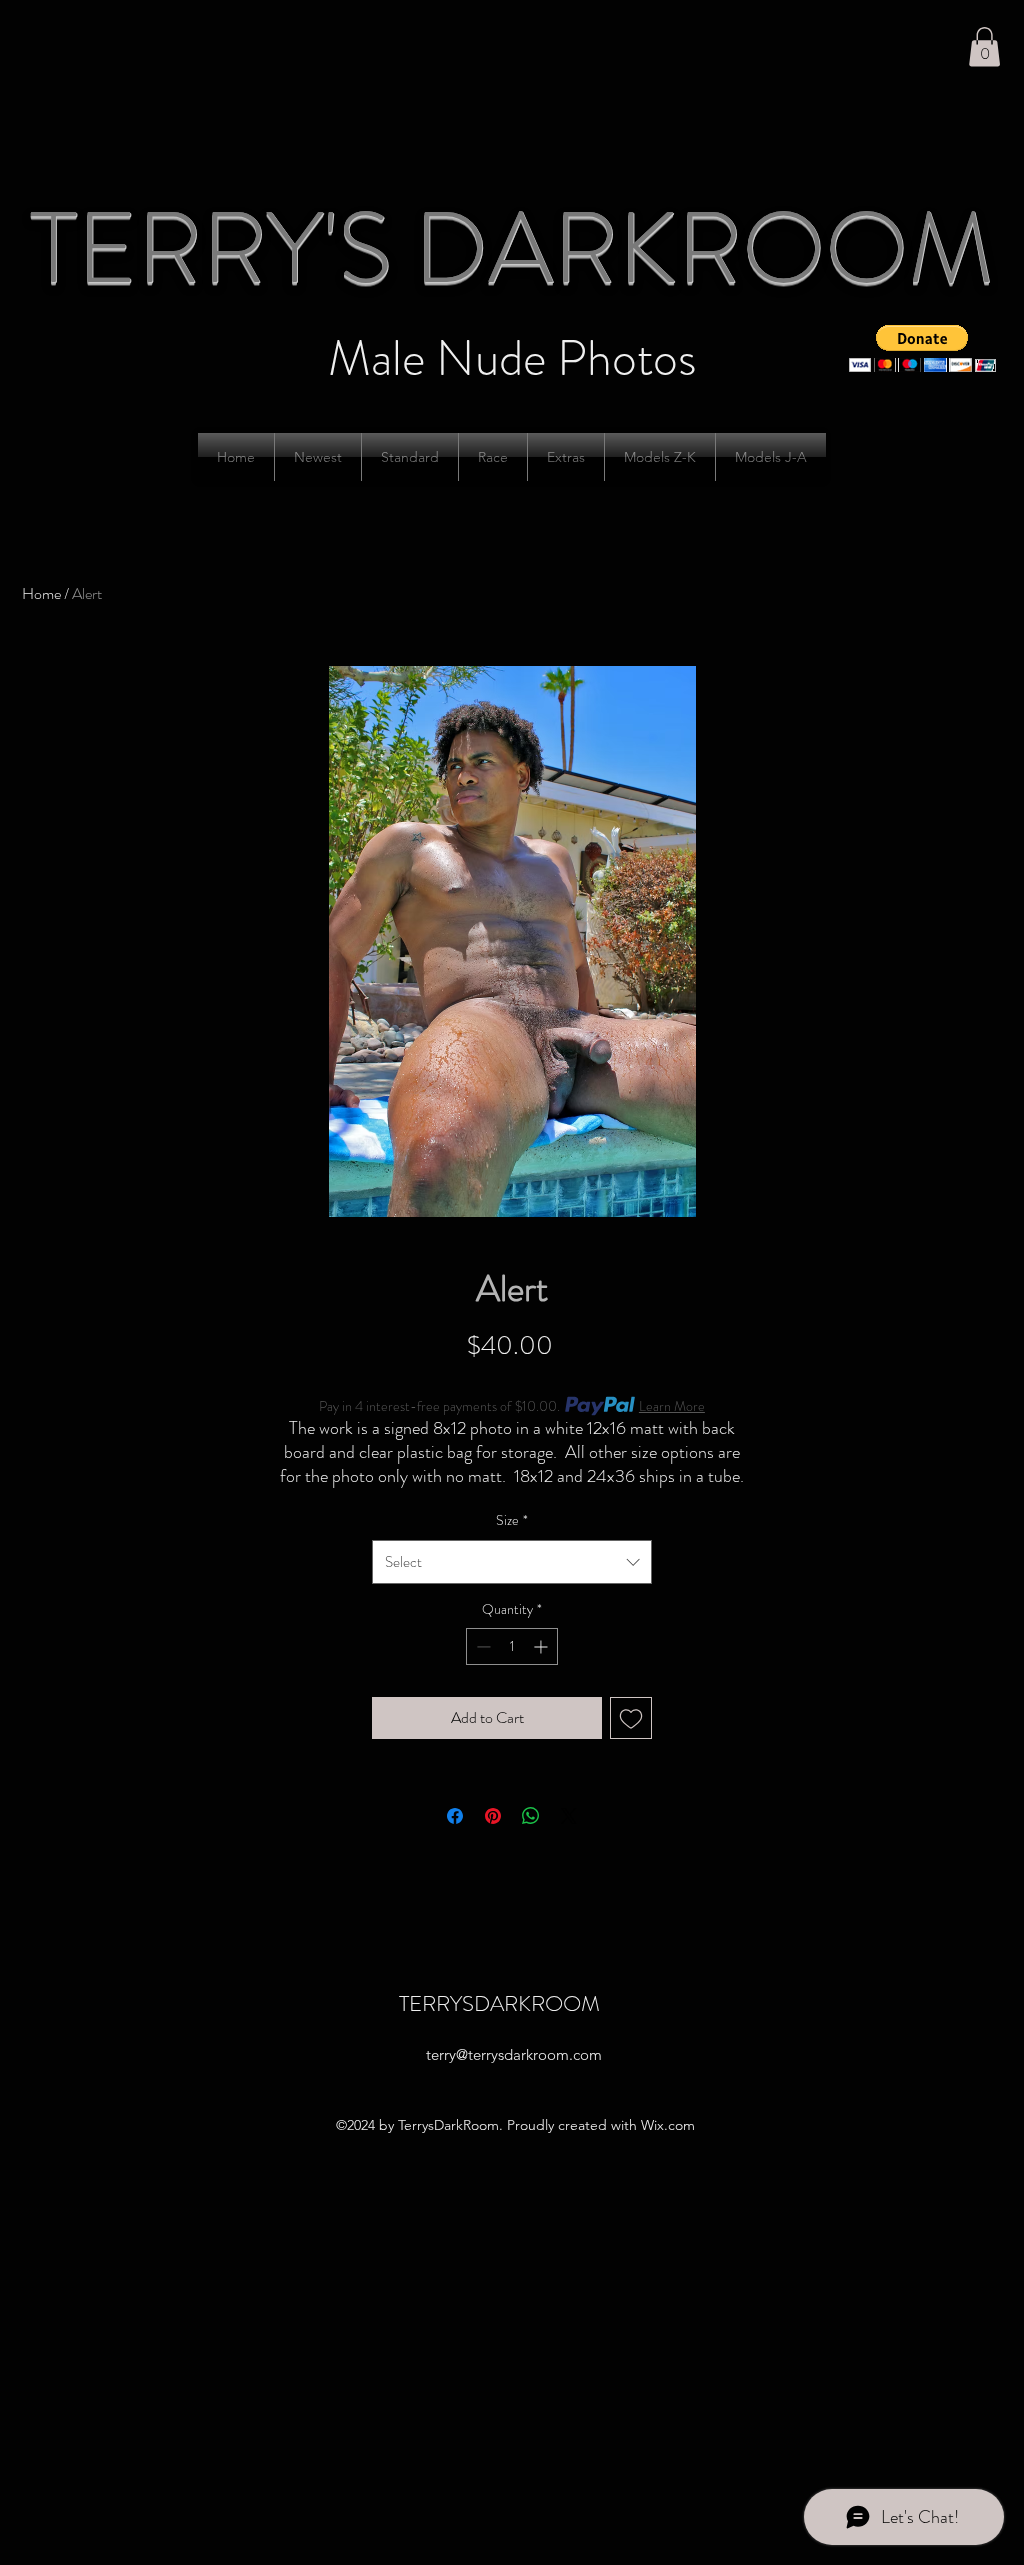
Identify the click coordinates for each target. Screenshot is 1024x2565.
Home (41, 593)
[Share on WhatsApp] (531, 1816)
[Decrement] (481, 1646)
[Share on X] (569, 1816)
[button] (984, 46)
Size (512, 1520)
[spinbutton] (512, 1646)
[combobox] (512, 1562)
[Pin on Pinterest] (493, 1816)
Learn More (672, 1406)
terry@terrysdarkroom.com (514, 2054)
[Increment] (542, 1646)
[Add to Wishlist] (631, 1718)
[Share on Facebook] (455, 1816)
